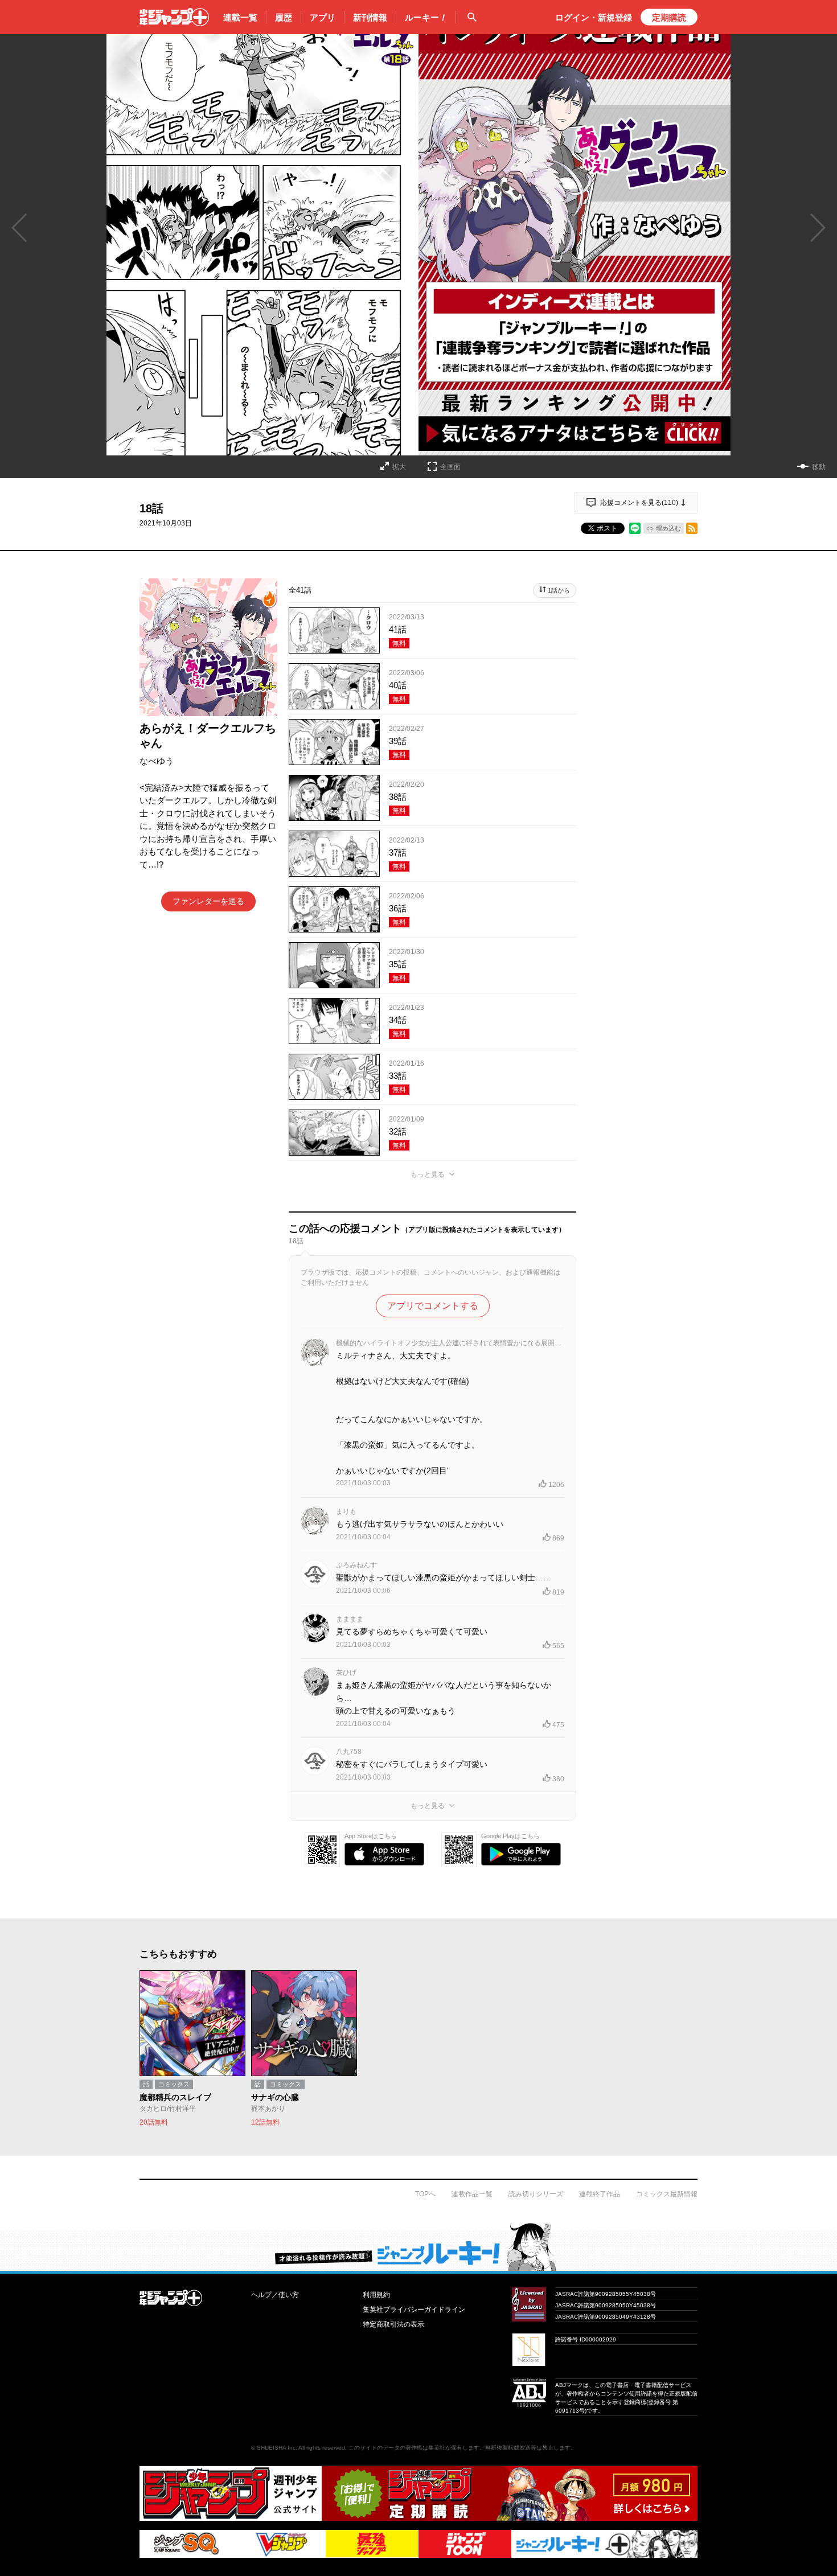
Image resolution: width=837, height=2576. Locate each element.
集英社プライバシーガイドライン (414, 2310)
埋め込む (668, 528)
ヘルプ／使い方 (275, 2295)
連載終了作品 (600, 2194)
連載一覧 (240, 17)
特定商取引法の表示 (393, 2324)
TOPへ (425, 2194)
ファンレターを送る (208, 901)
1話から (559, 590)
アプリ (323, 17)
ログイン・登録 (594, 17)
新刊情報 (370, 17)
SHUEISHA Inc (276, 2448)
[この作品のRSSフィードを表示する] (692, 528)
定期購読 (669, 17)
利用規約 (376, 2295)
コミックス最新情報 (667, 2194)
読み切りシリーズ (536, 2194)
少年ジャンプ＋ (174, 17)
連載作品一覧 (472, 2194)
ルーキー (426, 17)
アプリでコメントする (433, 1306)
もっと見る (428, 1174)
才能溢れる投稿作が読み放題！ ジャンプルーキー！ (419, 2246)
